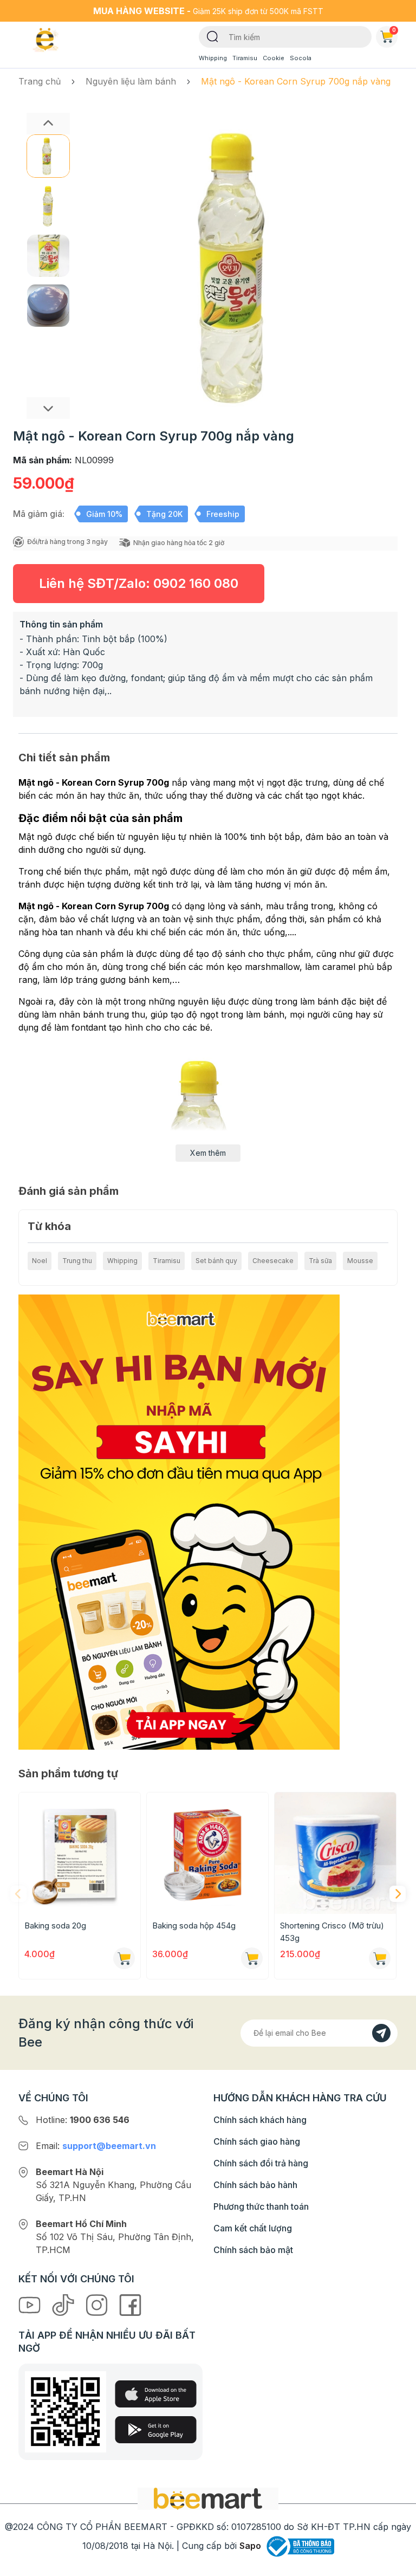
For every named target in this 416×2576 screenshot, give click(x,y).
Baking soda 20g (55, 1925)
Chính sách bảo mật (253, 2250)
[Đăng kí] (381, 2033)
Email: (96, 2146)
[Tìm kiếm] (213, 36)
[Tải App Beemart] (179, 1521)
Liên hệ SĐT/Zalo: (139, 583)
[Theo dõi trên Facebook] (130, 2305)
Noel (40, 1261)
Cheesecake (273, 1261)
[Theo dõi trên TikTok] (64, 2305)
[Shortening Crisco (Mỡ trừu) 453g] (335, 1853)
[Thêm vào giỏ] (124, 1958)
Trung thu (77, 1261)
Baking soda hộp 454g (194, 1925)
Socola (301, 58)
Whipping (213, 58)
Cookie (274, 58)
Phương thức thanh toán (261, 2206)
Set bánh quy (216, 1261)
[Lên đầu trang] (396, 2565)
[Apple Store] (156, 2394)
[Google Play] (156, 2430)
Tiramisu (245, 58)
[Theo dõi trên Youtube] (31, 2305)
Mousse (360, 1261)
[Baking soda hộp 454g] (207, 1853)
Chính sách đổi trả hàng (261, 2163)
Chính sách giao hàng (257, 2141)
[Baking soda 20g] (80, 1853)
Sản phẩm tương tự (68, 1774)
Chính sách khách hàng (260, 2120)
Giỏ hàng (394, 30)
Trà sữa (320, 1261)
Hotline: (83, 2120)
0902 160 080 (196, 583)
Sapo (250, 2546)
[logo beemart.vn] (208, 2498)
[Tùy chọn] (252, 1958)
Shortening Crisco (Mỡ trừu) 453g (332, 1932)
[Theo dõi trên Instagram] (98, 2305)
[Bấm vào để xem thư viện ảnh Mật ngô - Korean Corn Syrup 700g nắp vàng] (242, 266)
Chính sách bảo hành (255, 2185)
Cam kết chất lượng (253, 2228)
